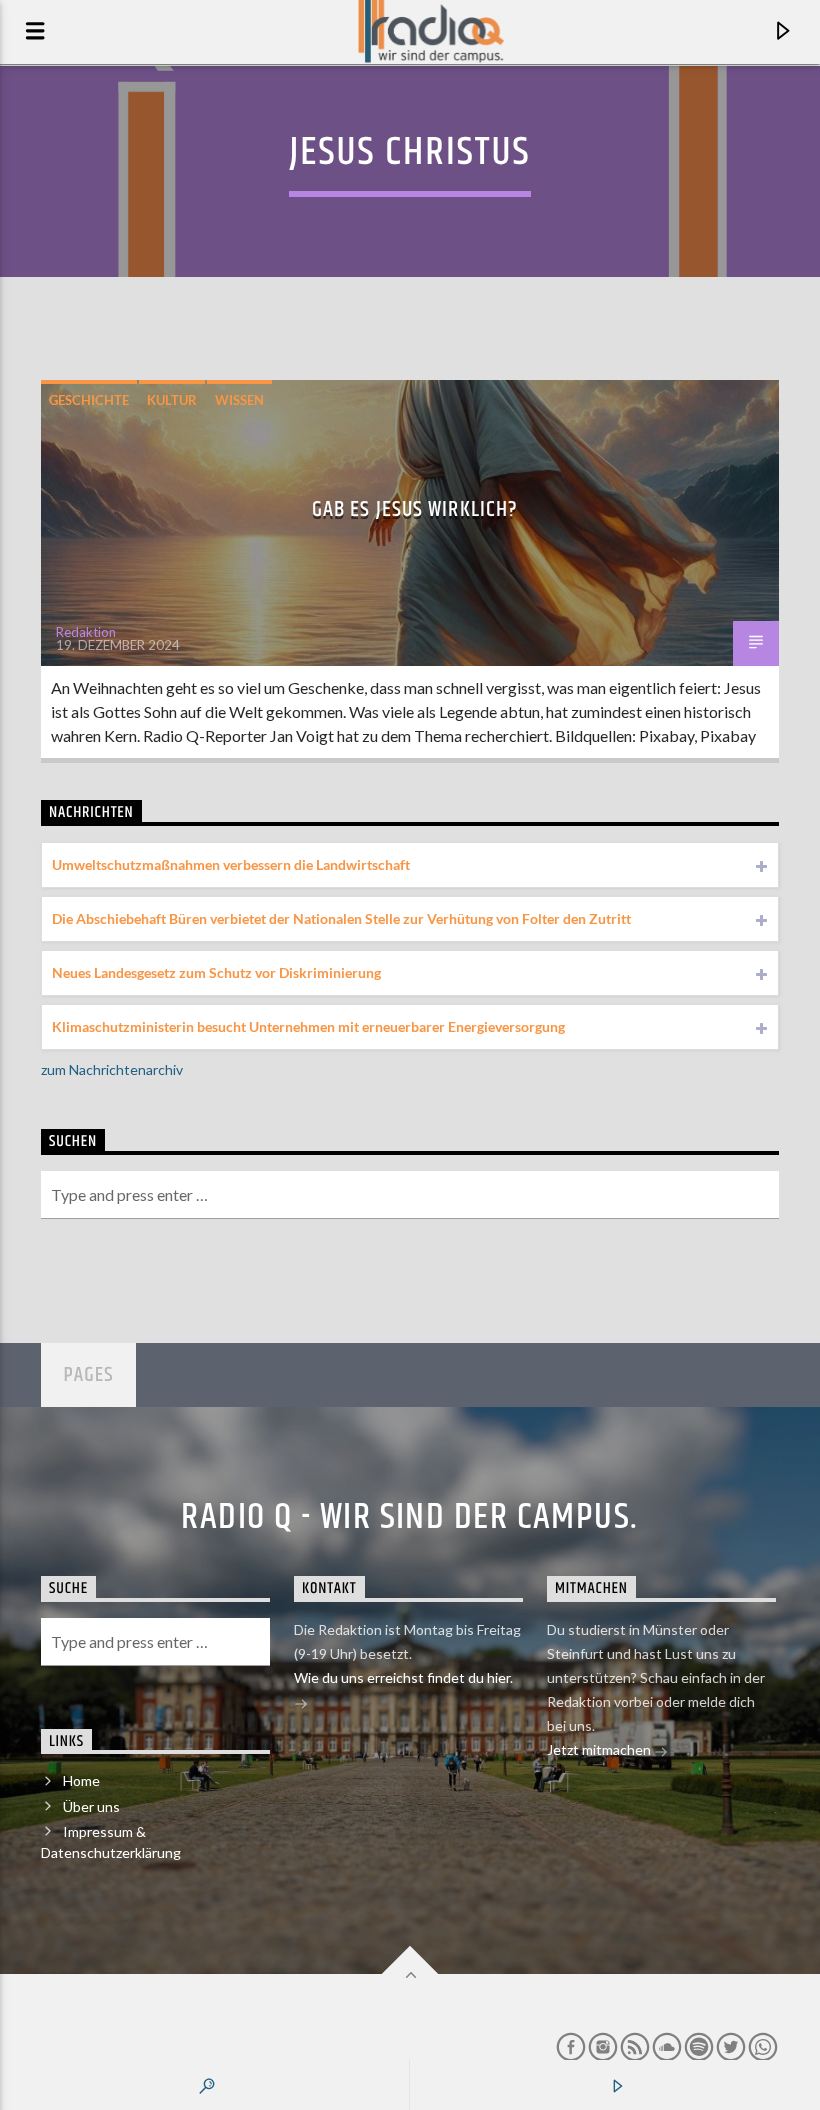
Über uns (91, 1806)
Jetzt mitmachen (600, 1749)
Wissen (239, 400)
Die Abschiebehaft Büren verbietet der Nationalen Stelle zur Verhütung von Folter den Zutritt (341, 918)
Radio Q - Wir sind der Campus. (409, 1518)
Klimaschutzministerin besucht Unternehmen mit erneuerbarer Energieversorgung (308, 1026)
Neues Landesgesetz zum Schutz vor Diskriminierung (216, 972)
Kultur (172, 400)
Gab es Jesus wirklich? (415, 509)
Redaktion (86, 632)
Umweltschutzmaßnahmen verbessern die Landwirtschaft (231, 864)
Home (81, 1780)
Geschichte (89, 400)
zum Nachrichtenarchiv (112, 1069)
